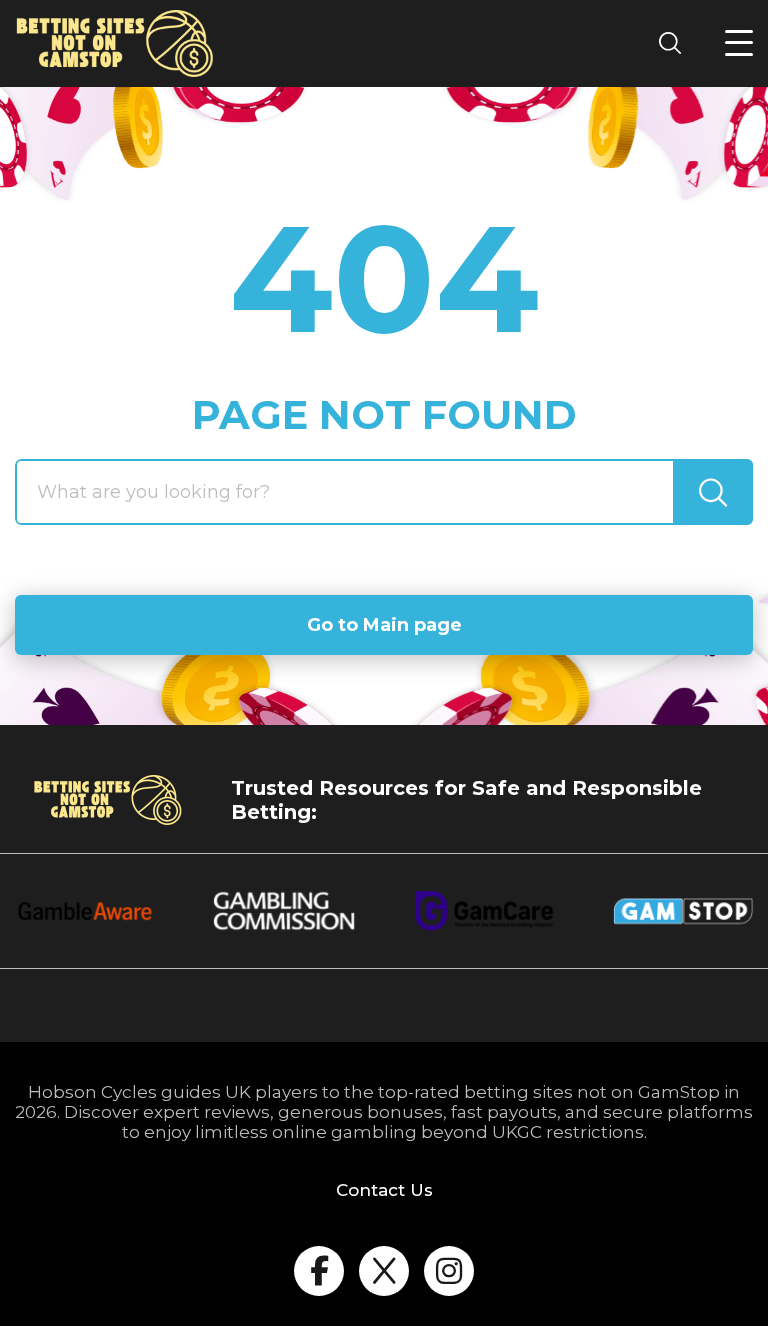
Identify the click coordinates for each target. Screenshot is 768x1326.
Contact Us (384, 1190)
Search (676, 42)
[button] (739, 43)
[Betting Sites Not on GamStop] (115, 43)
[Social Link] (319, 1271)
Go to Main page (384, 625)
